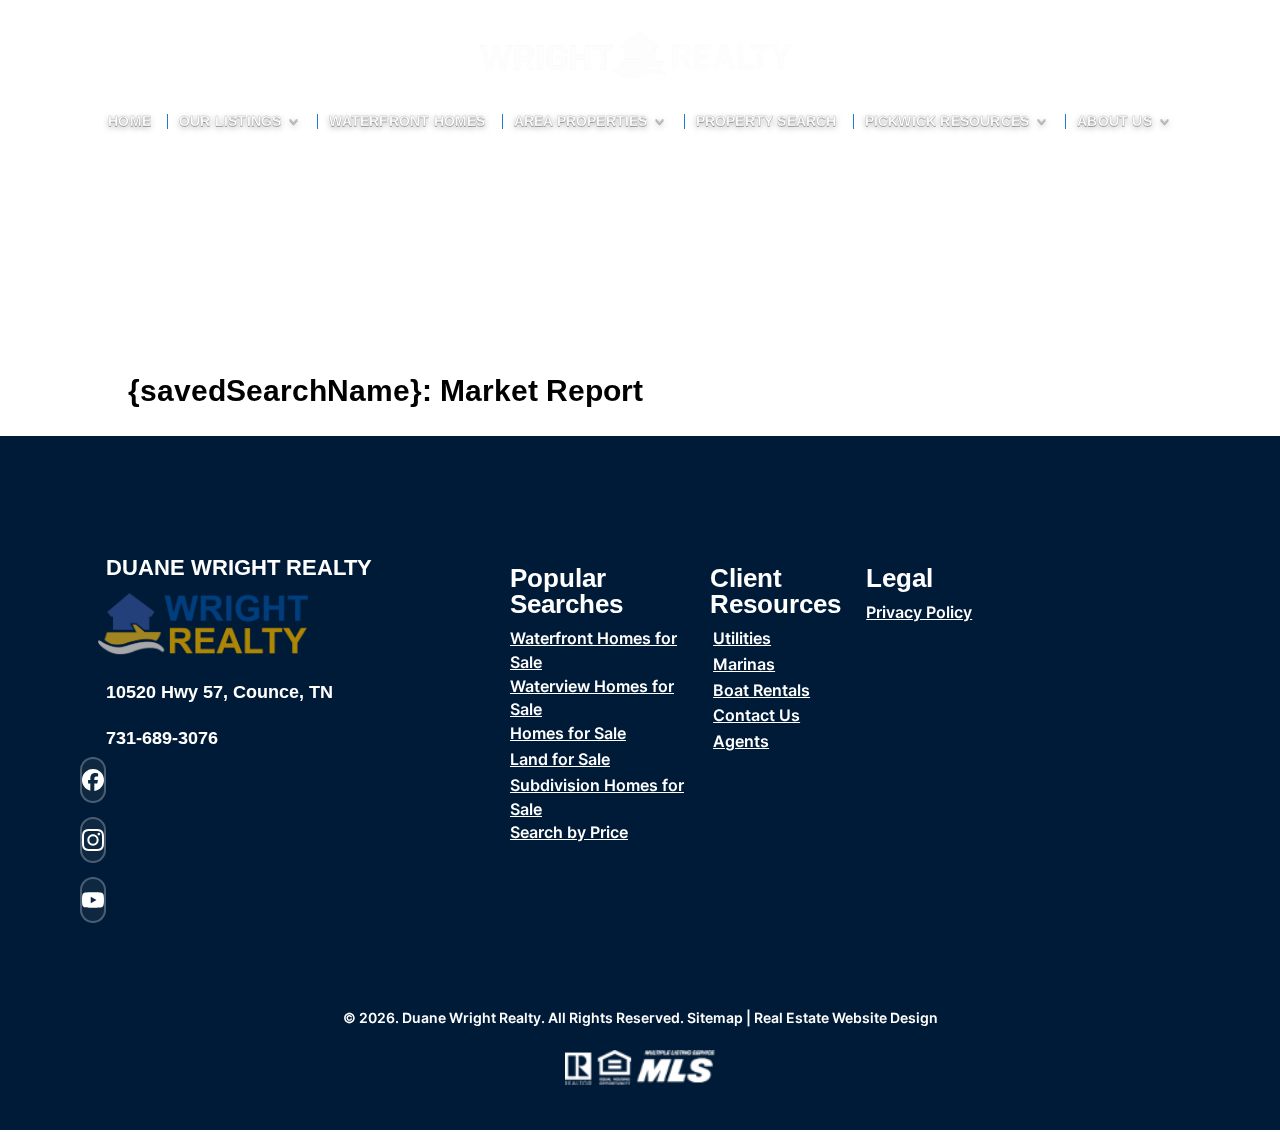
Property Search (766, 121)
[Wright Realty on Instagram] (93, 840)
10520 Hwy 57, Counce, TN (219, 692)
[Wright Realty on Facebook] (93, 780)
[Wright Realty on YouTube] (93, 900)
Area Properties (581, 121)
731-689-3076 (162, 738)
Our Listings (230, 121)
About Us (1114, 121)
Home (129, 121)
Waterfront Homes (407, 121)
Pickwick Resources (947, 121)
